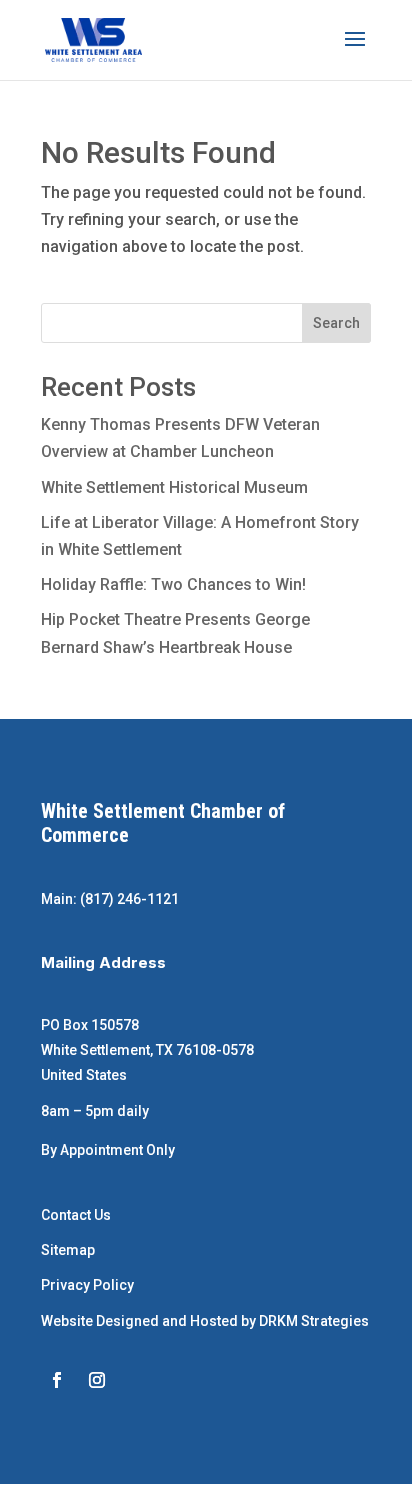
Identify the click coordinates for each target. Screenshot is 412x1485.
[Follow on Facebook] (57, 1380)
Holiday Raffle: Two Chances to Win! (173, 584)
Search (336, 323)
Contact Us (76, 1215)
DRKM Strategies (314, 1321)
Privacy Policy (87, 1285)
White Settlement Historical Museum (174, 487)
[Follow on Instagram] (97, 1380)
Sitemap (68, 1250)
